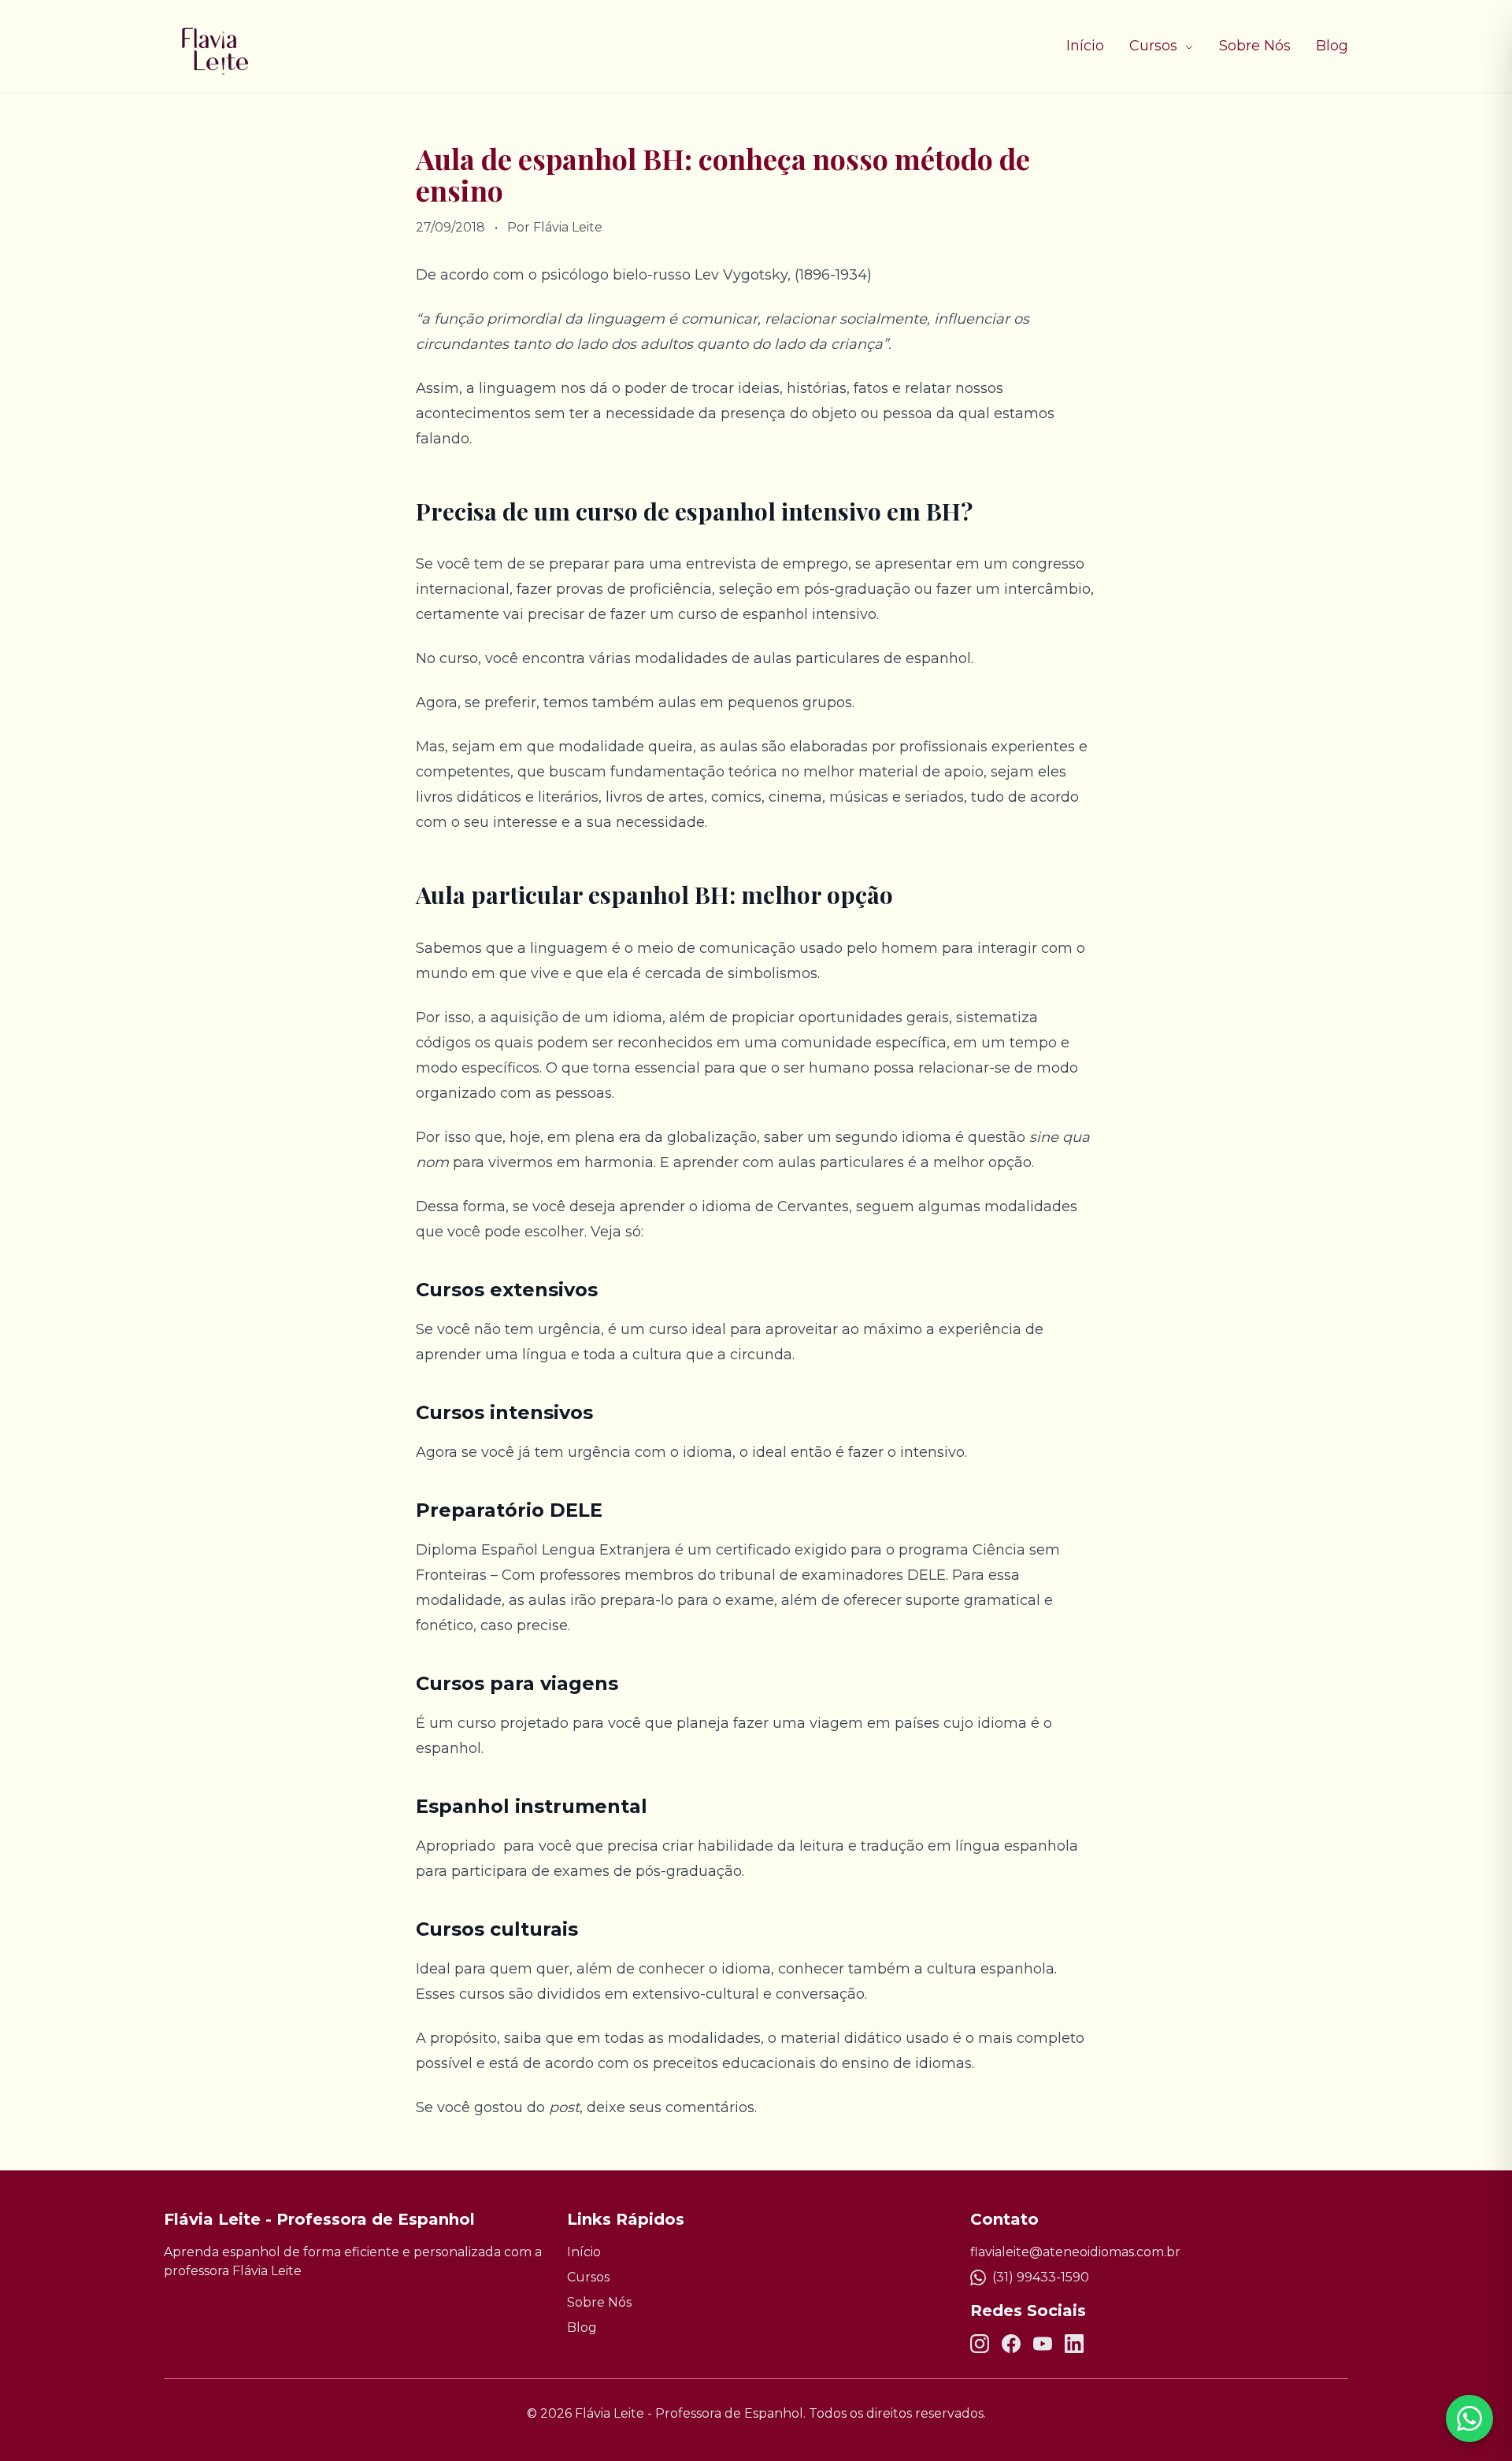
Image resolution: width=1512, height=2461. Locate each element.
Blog (1332, 46)
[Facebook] (1011, 2344)
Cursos (1155, 46)
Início (1085, 46)
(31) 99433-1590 (1041, 2277)
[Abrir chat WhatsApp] (1469, 2418)
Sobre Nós (1255, 46)
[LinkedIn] (1074, 2344)
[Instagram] (980, 2344)
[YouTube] (1043, 2344)
